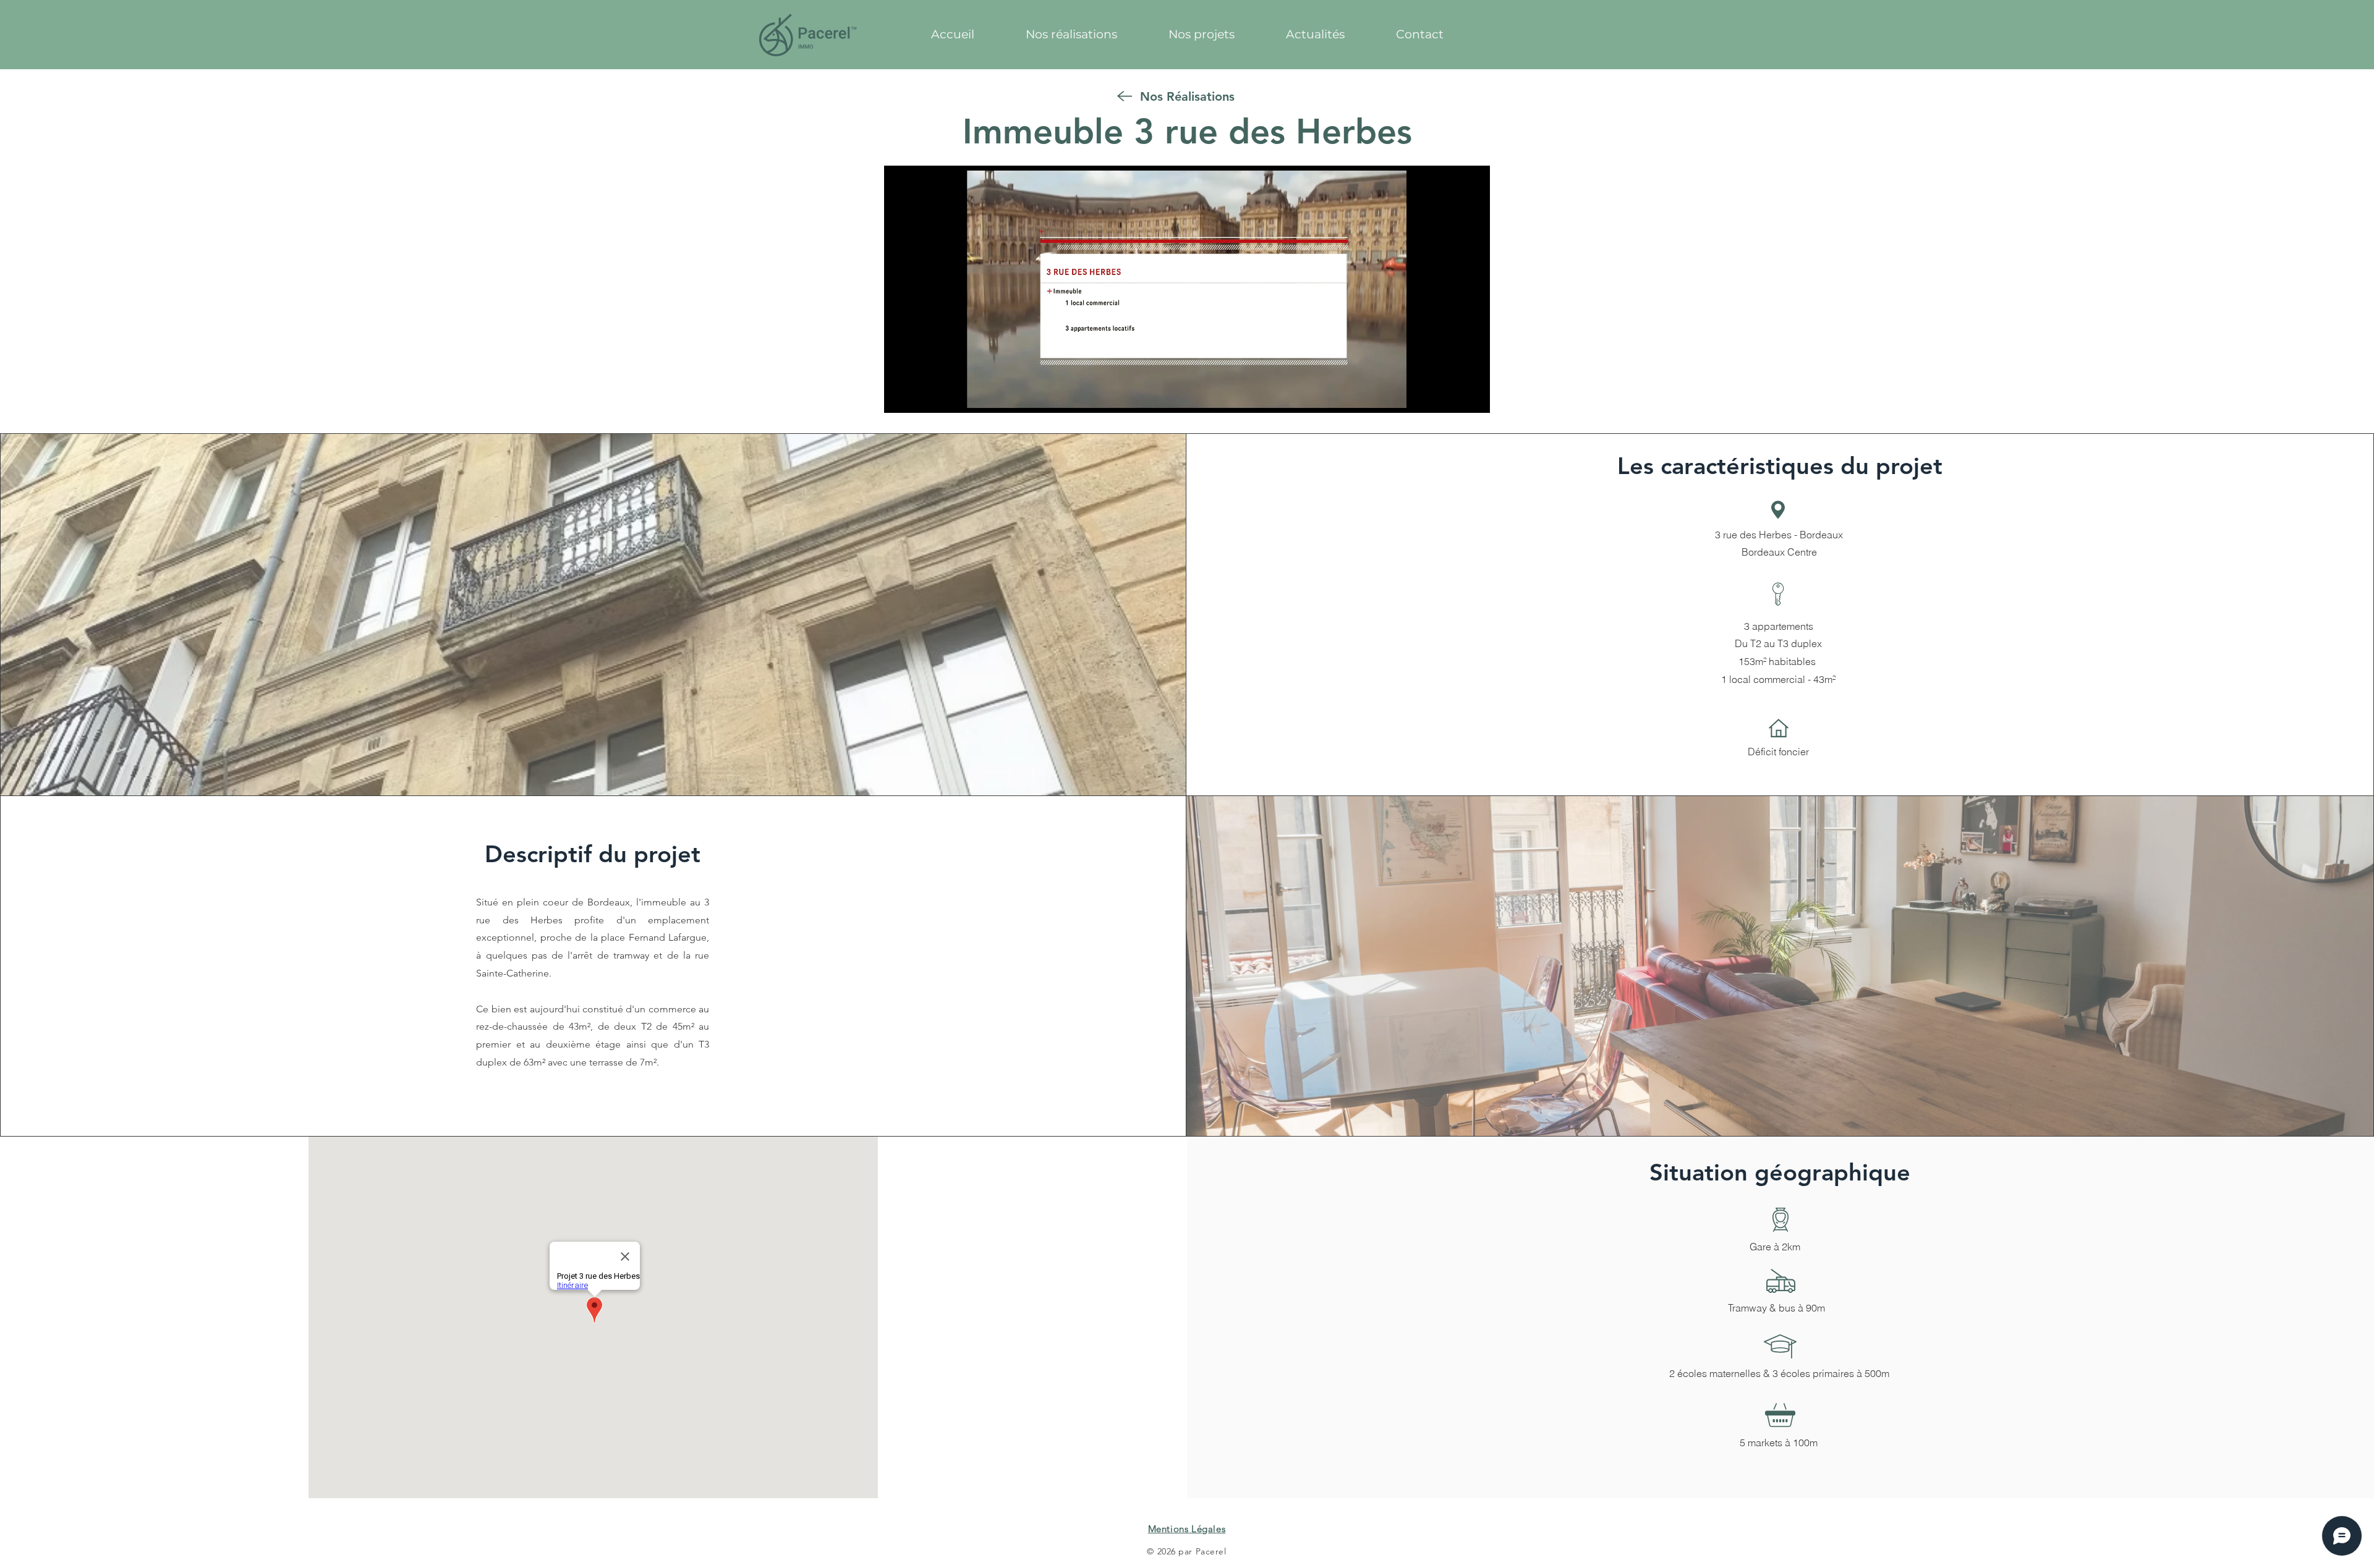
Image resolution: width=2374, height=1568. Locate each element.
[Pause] (900, 396)
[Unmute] (921, 396)
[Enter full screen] (1473, 396)
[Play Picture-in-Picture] (1452, 396)
